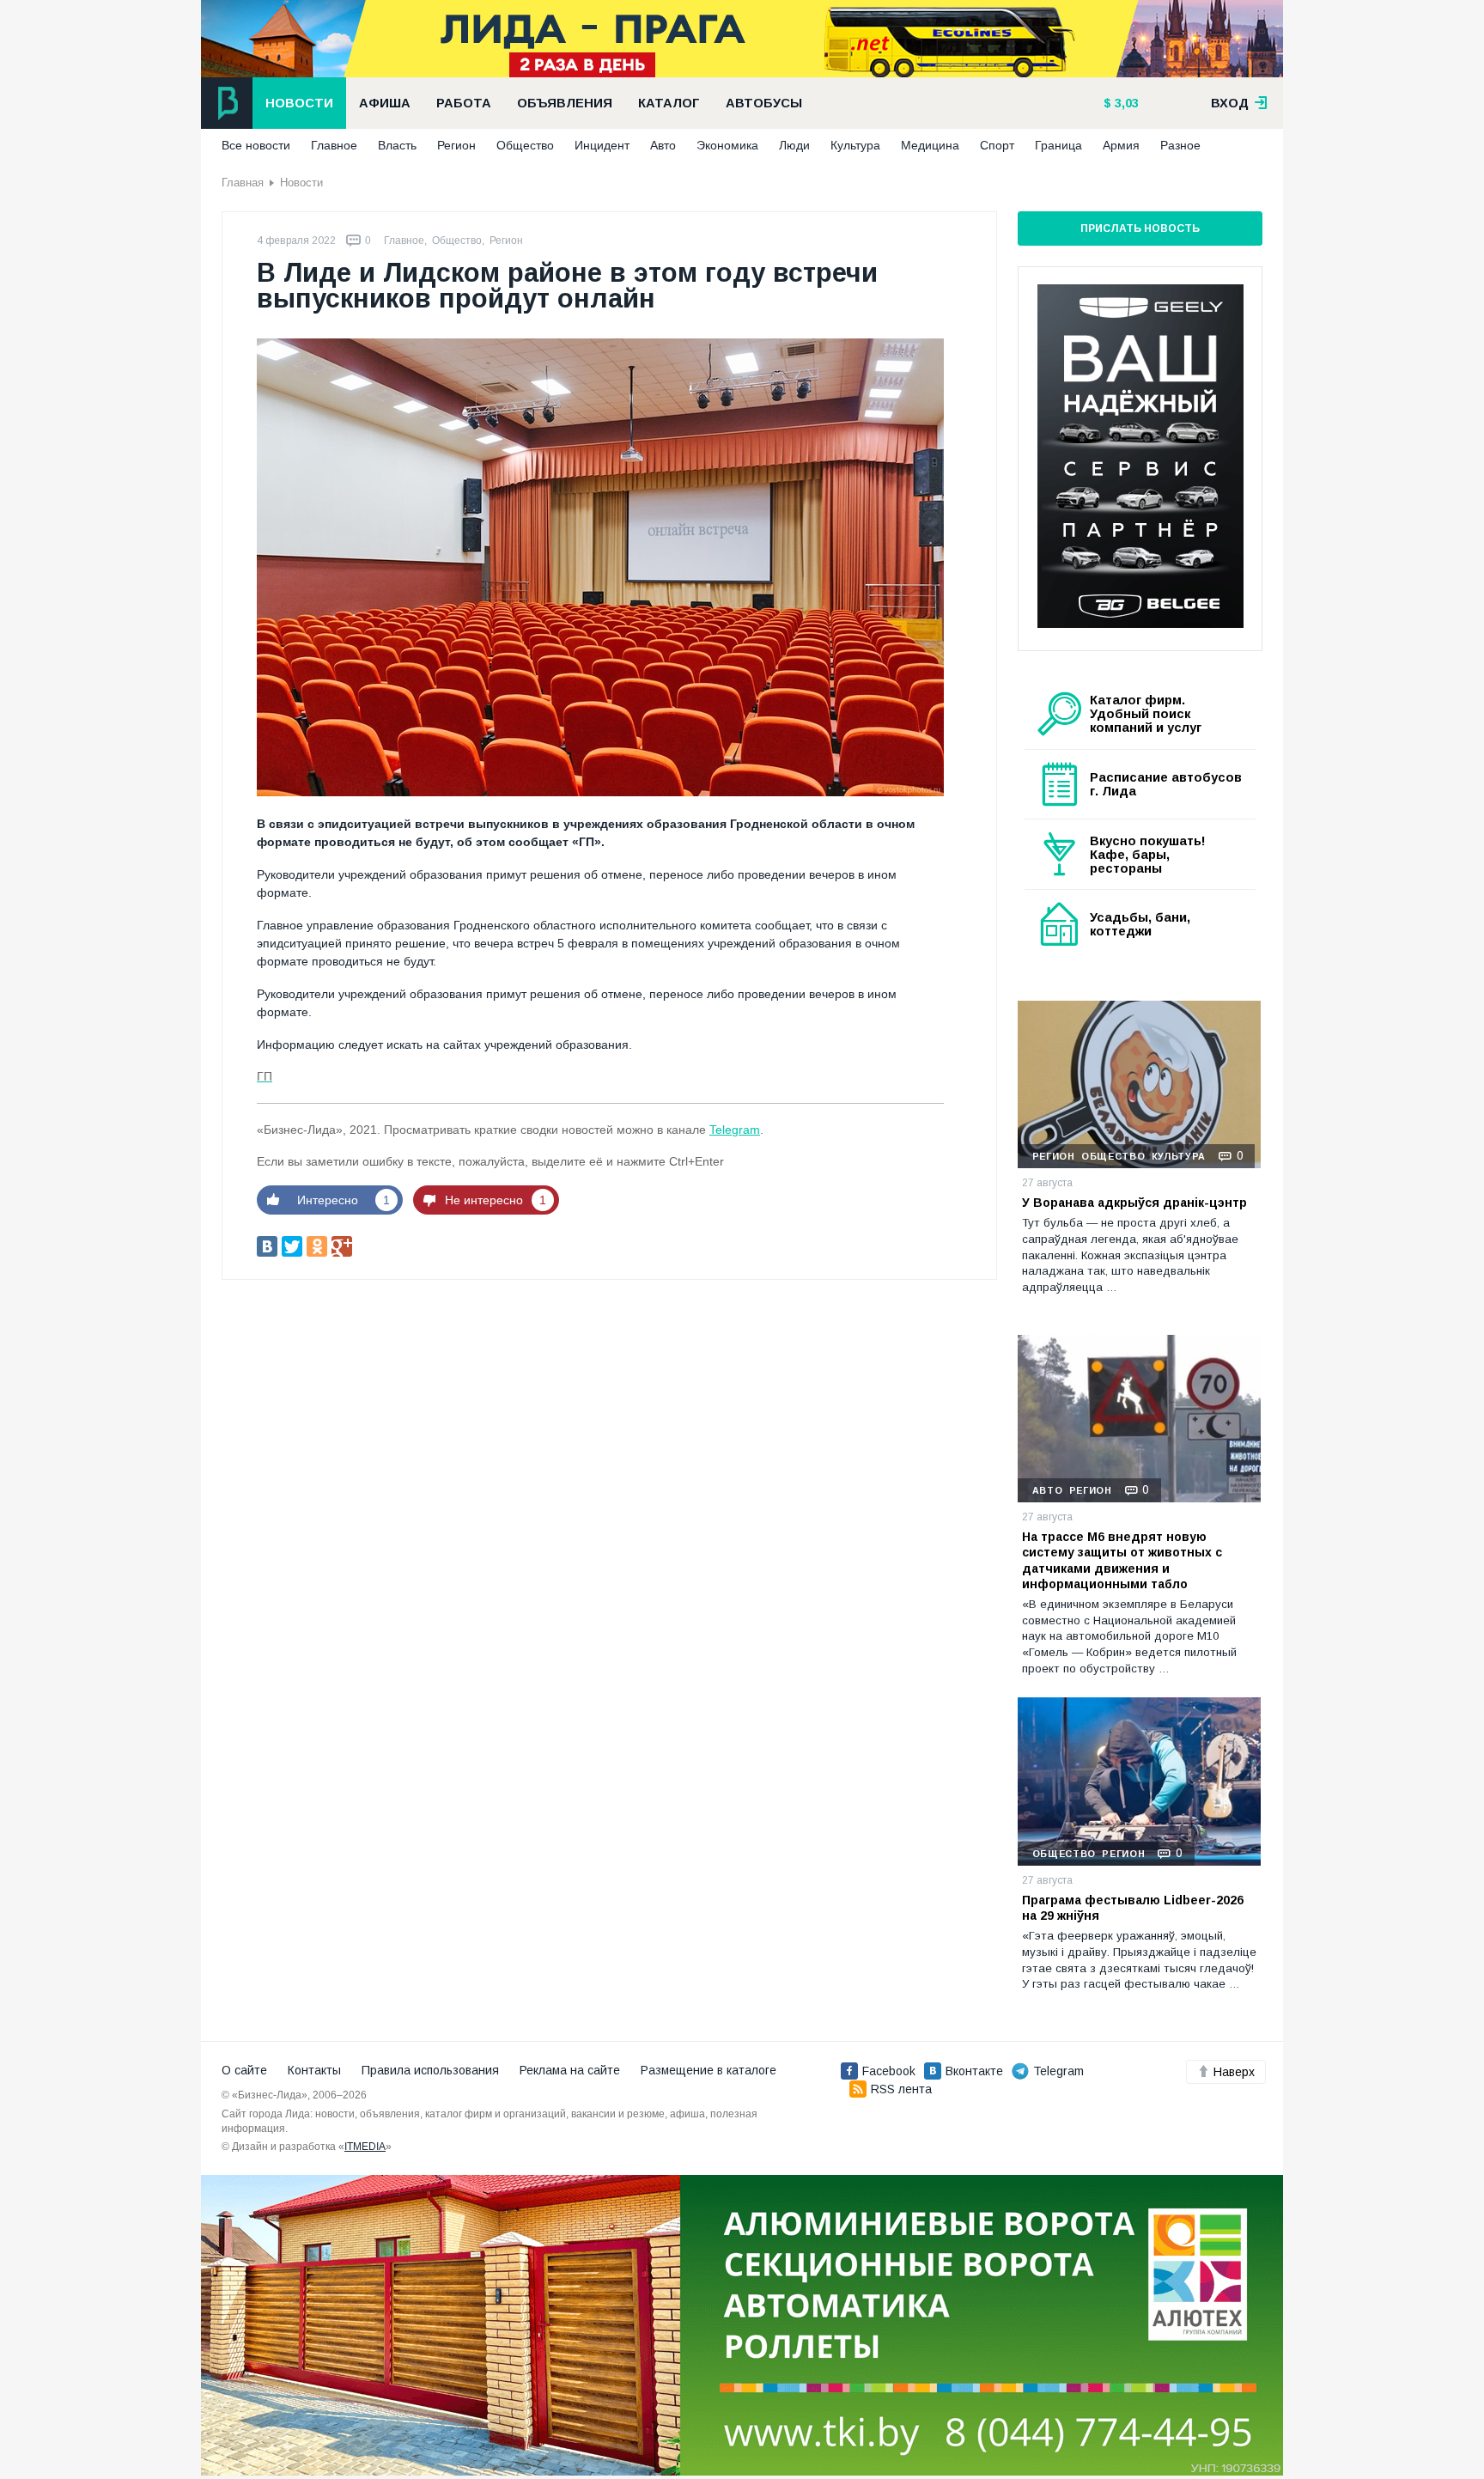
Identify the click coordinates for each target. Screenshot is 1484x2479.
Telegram (735, 1130)
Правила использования (430, 2070)
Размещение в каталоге (709, 2070)
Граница (1058, 145)
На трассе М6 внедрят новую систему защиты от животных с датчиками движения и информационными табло (1122, 1560)
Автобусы (764, 103)
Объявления (565, 103)
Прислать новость (1140, 228)
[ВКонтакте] (267, 1246)
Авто (663, 145)
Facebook (889, 2071)
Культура (855, 145)
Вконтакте (974, 2071)
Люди (794, 145)
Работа (464, 103)
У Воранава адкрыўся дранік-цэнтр (1134, 1203)
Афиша (385, 103)
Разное (1180, 145)
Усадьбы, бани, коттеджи (1140, 924)
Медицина (930, 145)
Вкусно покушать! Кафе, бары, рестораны (1148, 855)
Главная (243, 183)
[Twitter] (292, 1246)
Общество (525, 145)
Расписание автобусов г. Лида (1166, 784)
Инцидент (602, 145)
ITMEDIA (365, 2147)
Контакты (314, 2070)
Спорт (997, 145)
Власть (397, 145)
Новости (299, 103)
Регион (456, 145)
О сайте (244, 2070)
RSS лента (901, 2089)
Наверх (1234, 2072)
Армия (1121, 145)
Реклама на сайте (570, 2070)
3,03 (1125, 103)
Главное (334, 145)
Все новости (256, 145)
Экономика (727, 145)
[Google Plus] (342, 1246)
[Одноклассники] (317, 1246)
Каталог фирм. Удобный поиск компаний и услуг (1146, 714)
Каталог (669, 103)
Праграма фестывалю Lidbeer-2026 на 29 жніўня (1133, 1908)
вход (1232, 103)
